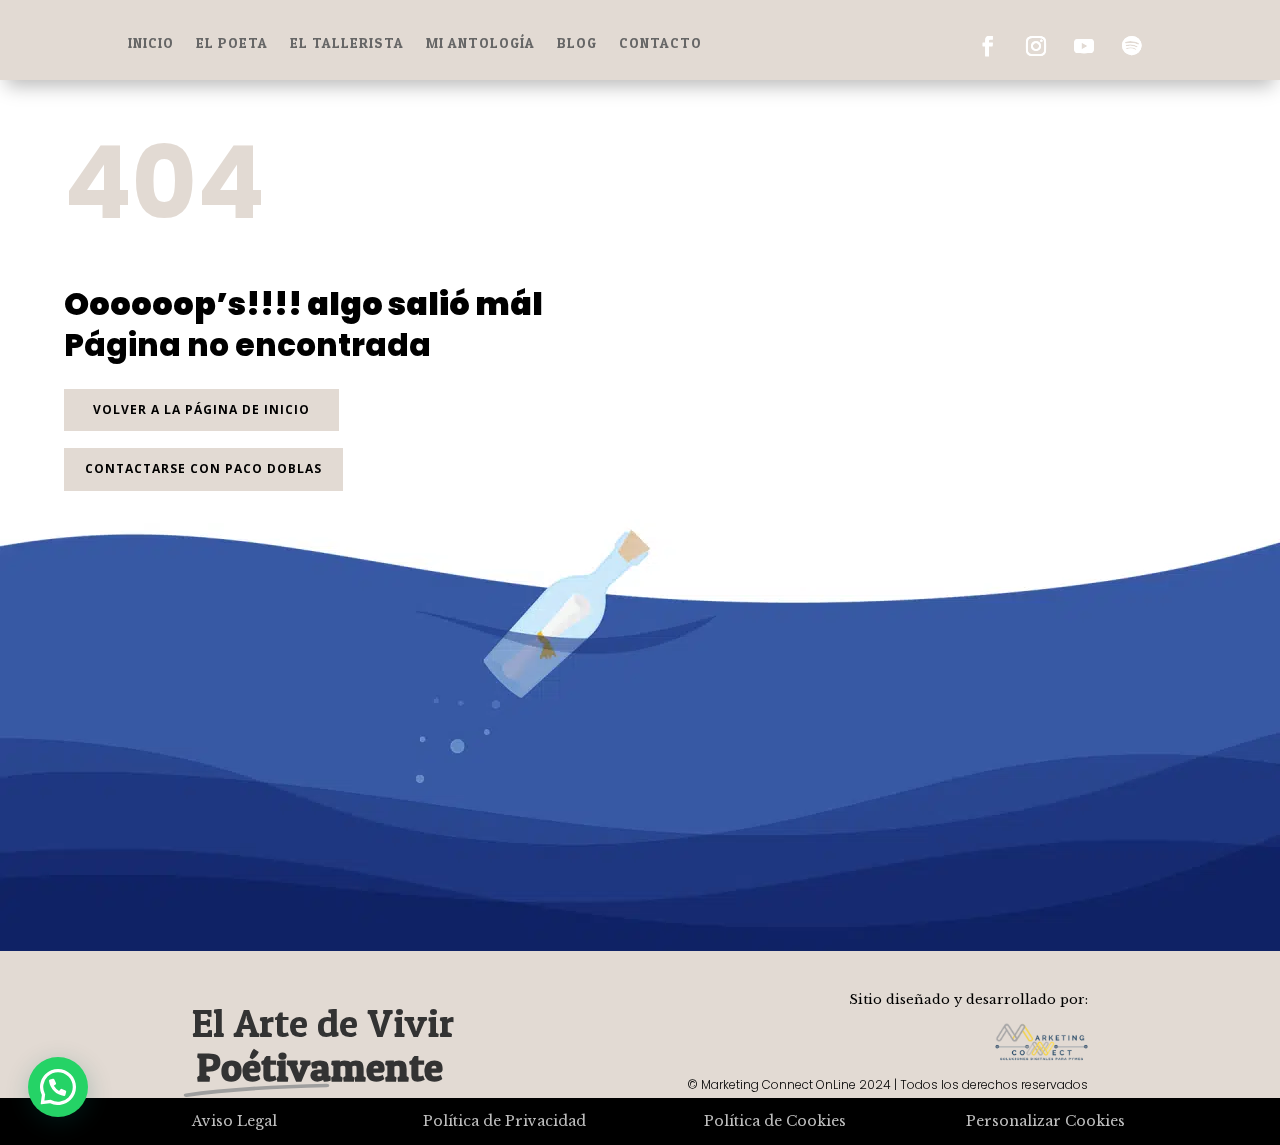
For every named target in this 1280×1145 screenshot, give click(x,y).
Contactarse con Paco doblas (203, 468)
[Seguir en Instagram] (1036, 46)
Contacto (660, 43)
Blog (577, 43)
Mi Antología (480, 43)
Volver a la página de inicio (201, 409)
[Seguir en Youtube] (1084, 46)
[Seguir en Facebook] (988, 46)
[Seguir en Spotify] (1132, 46)
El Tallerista (347, 43)
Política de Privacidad (504, 1121)
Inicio (151, 43)
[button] (58, 1087)
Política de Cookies (775, 1121)
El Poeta (232, 43)
